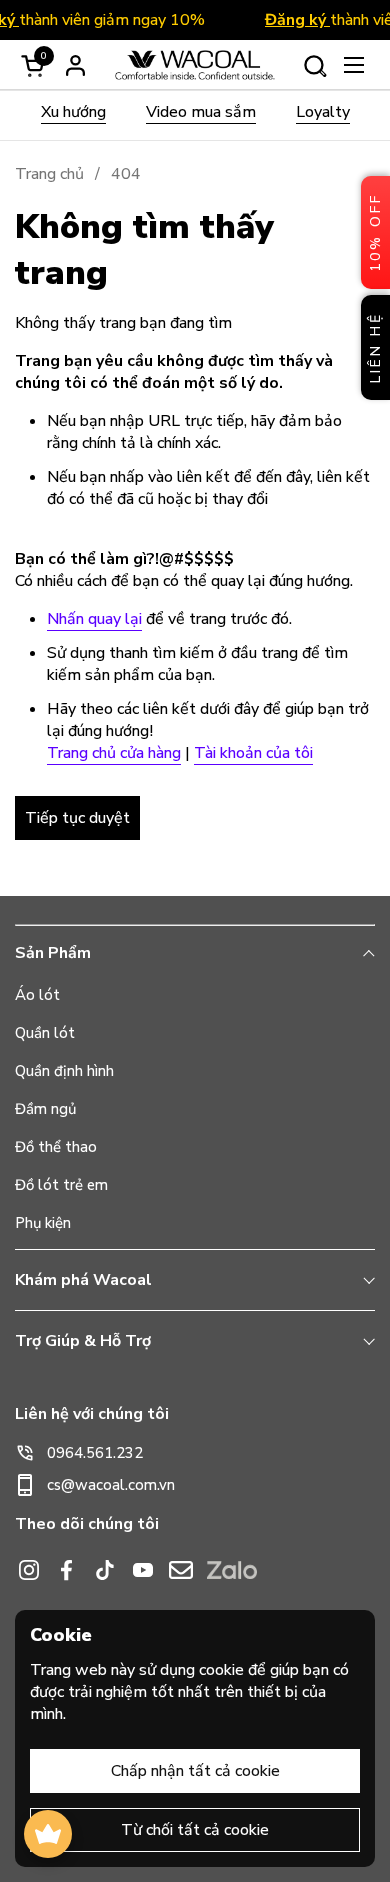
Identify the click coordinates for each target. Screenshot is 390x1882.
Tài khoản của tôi (253, 753)
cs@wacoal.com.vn (111, 1485)
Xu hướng (73, 112)
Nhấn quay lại (94, 619)
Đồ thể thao (56, 1147)
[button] (314, 65)
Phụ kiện (43, 1223)
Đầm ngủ (45, 1109)
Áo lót (37, 995)
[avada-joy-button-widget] (48, 1834)
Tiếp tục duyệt (77, 818)
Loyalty (323, 112)
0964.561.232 (95, 1453)
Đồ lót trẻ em (61, 1185)
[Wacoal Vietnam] (194, 65)
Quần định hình (64, 1071)
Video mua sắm (201, 112)
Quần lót (45, 1033)
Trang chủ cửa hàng (114, 753)
